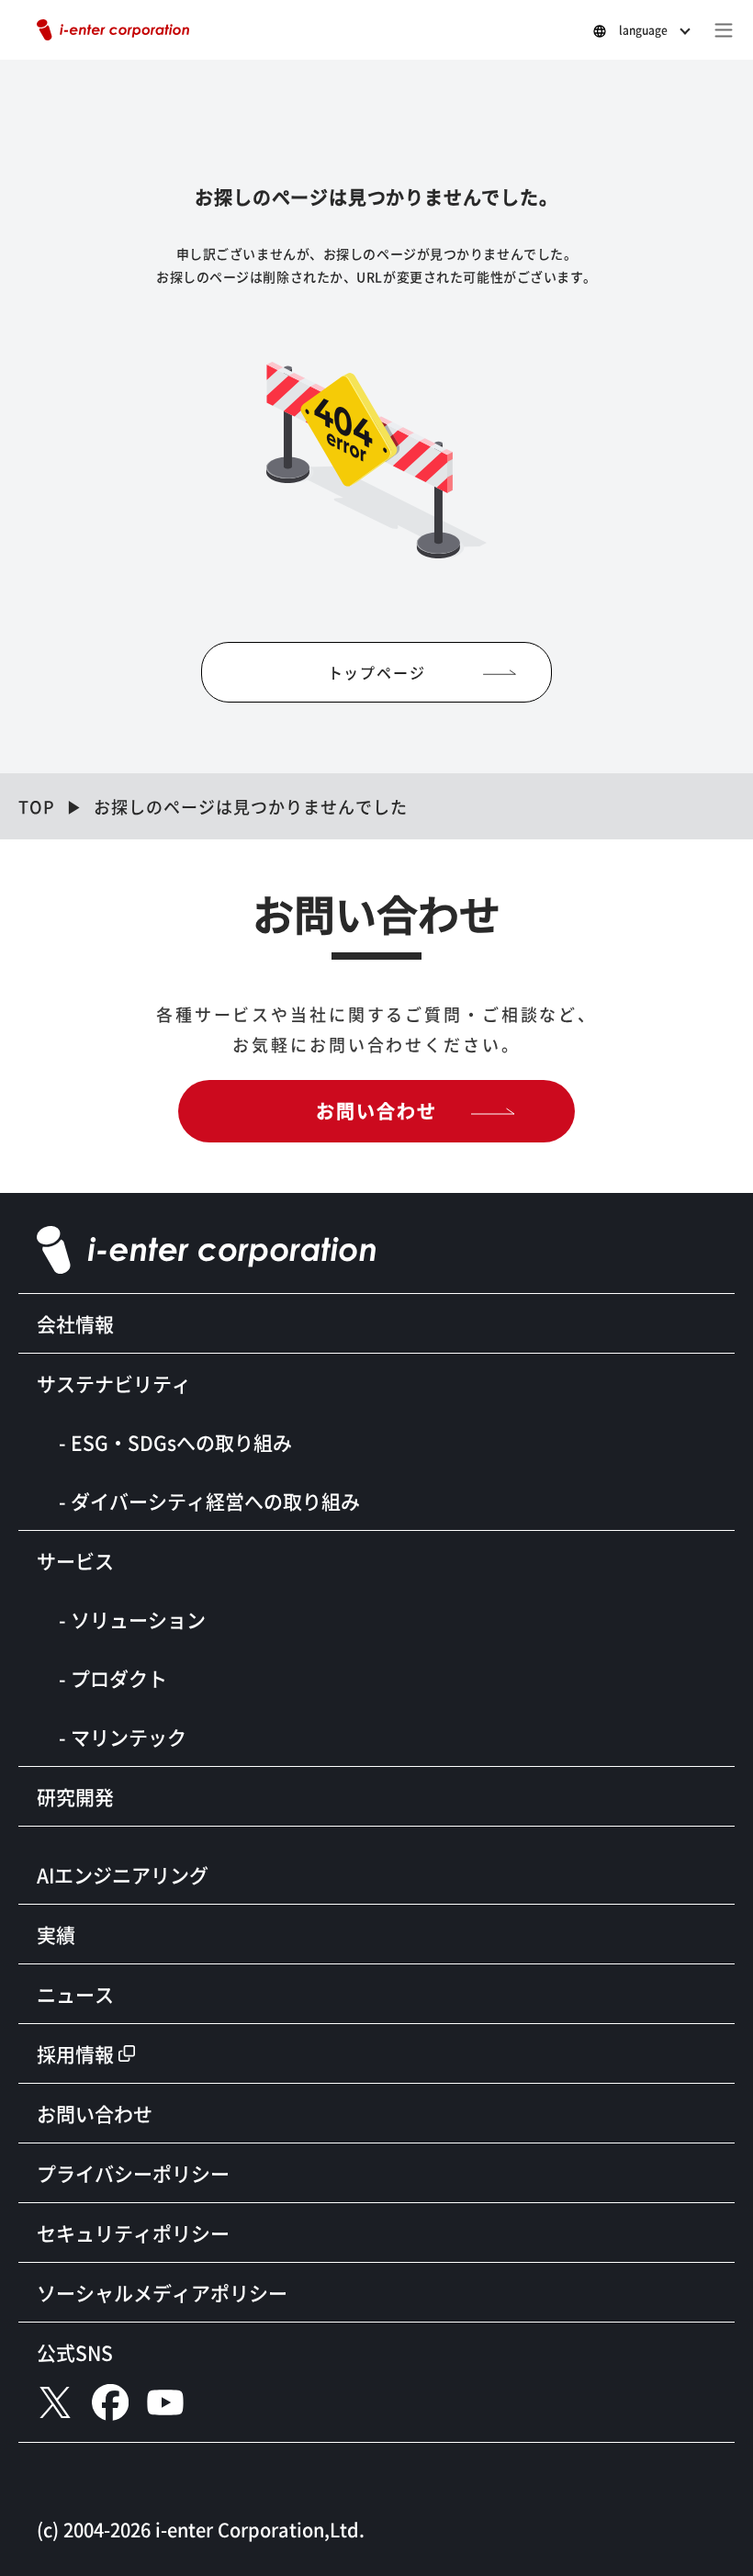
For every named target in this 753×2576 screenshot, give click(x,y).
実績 (56, 1934)
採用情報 (75, 2053)
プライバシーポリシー (133, 2173)
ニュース (75, 1994)
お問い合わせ (376, 1111)
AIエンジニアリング (123, 1874)
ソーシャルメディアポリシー (162, 2292)
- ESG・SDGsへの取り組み (175, 1442)
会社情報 (75, 1323)
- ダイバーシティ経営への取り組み (209, 1501)
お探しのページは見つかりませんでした (251, 806)
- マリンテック (123, 1737)
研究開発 (75, 1796)
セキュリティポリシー (133, 2233)
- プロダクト (113, 1678)
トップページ (377, 672)
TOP (37, 806)
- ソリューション (132, 1619)
